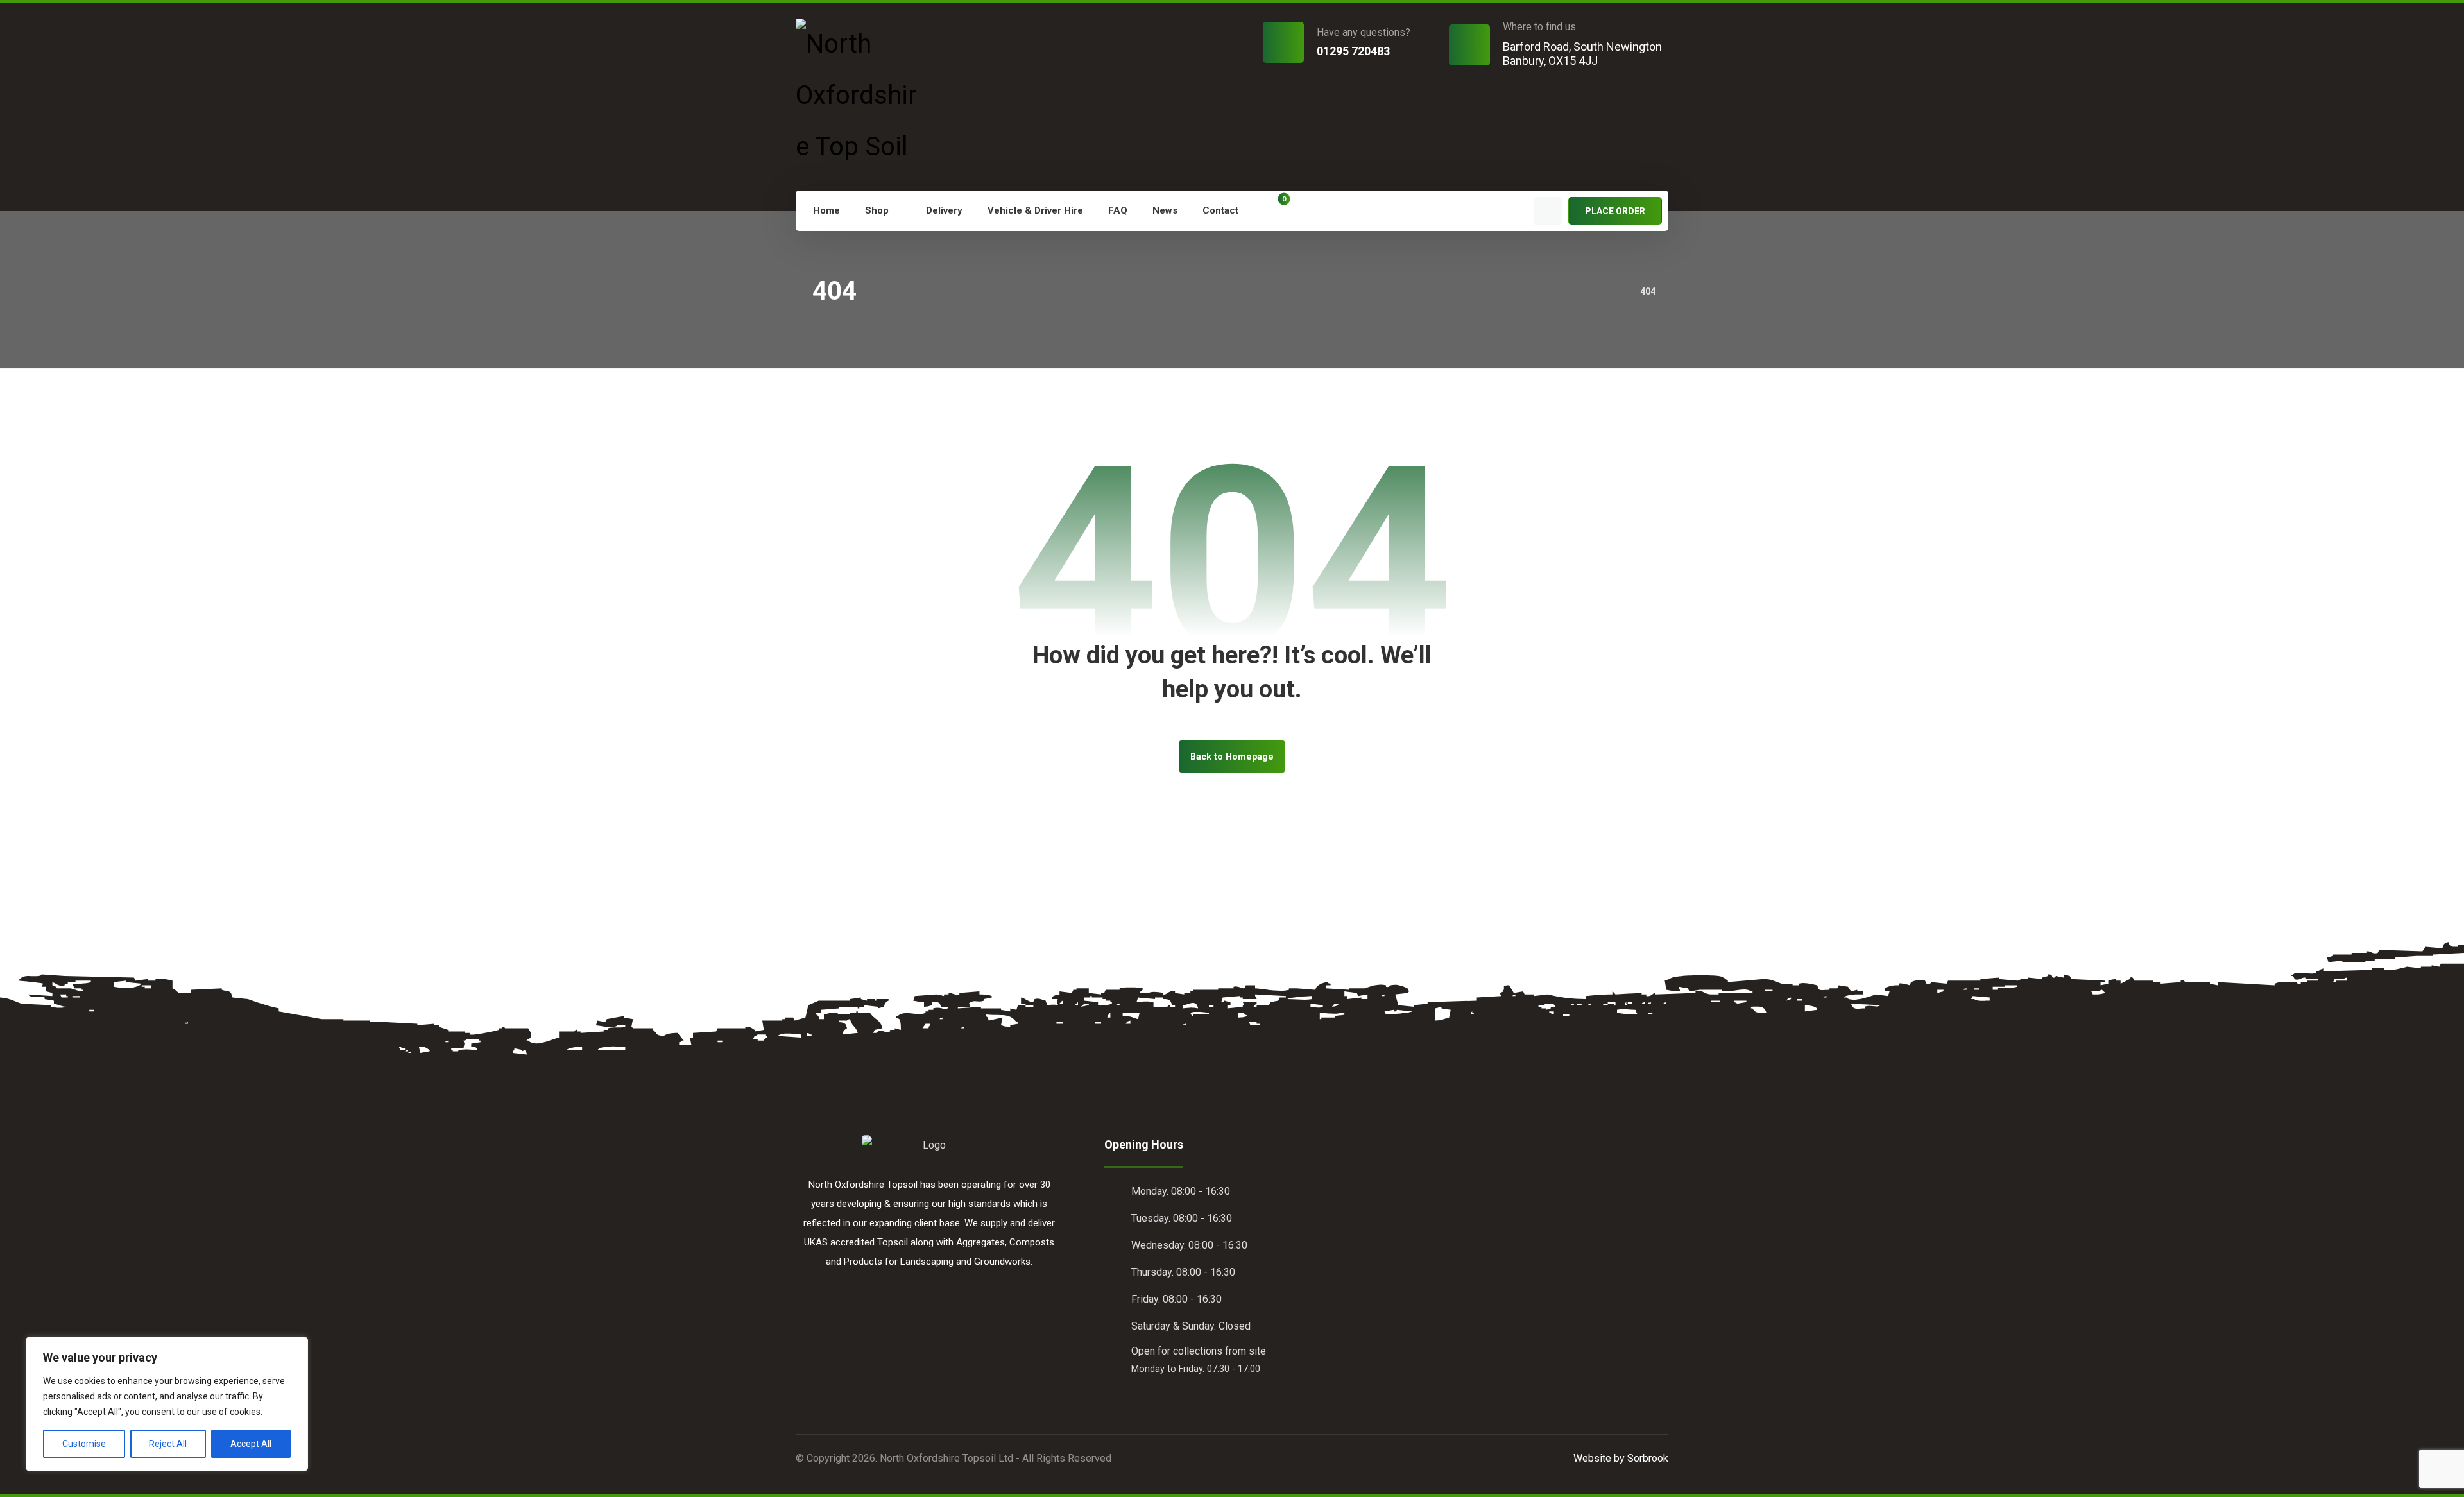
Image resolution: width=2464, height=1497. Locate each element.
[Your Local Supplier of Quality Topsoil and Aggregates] (862, 96)
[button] (1274, 209)
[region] (167, 1404)
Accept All (251, 1444)
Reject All (168, 1444)
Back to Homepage (1232, 756)
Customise (84, 1444)
